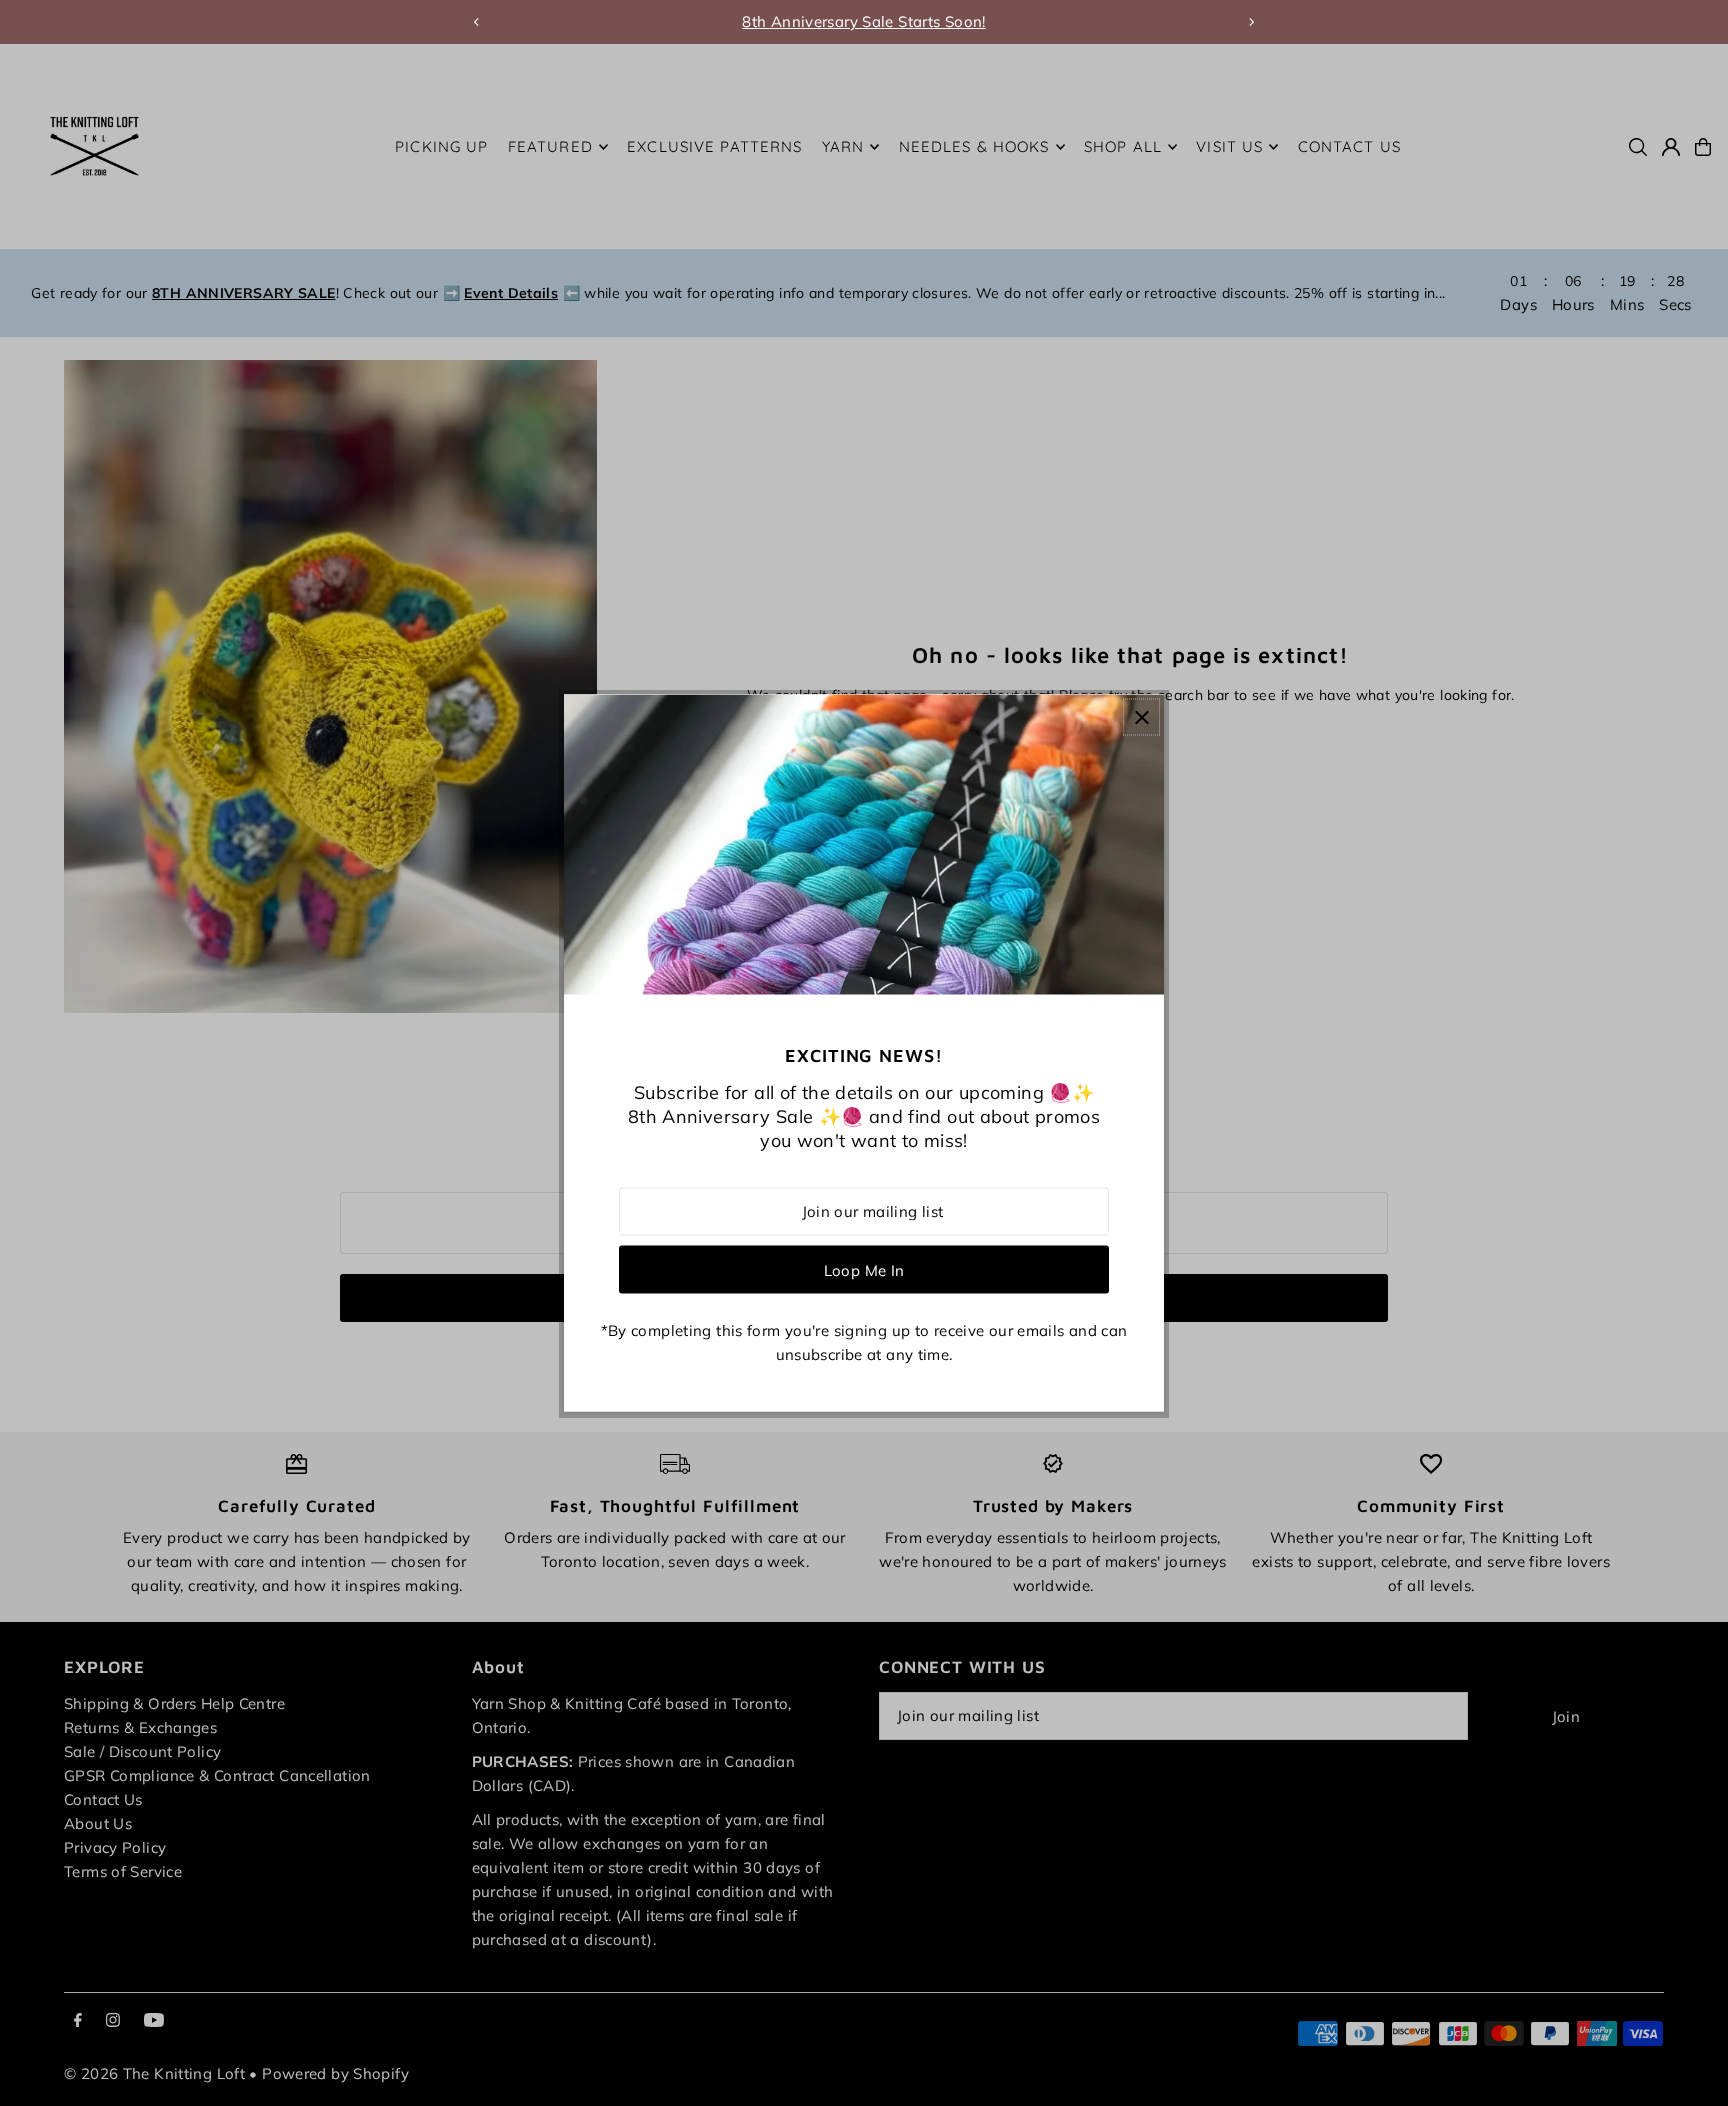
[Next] (1251, 22)
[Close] (1141, 717)
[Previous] (477, 22)
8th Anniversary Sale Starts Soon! (863, 21)
